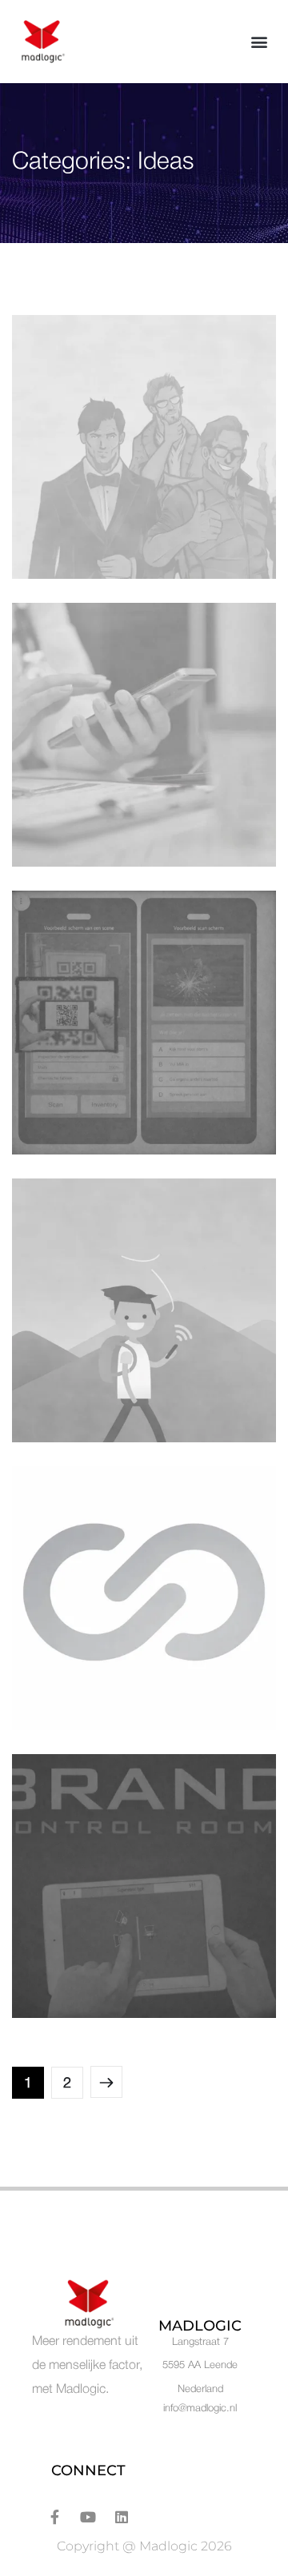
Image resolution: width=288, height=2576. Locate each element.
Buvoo (58, 1673)
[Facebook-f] (54, 2517)
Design (54, 546)
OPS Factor (76, 522)
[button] (259, 42)
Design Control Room (111, 1961)
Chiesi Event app (94, 810)
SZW (53, 1098)
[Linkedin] (122, 2517)
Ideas (98, 546)
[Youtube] (88, 2517)
